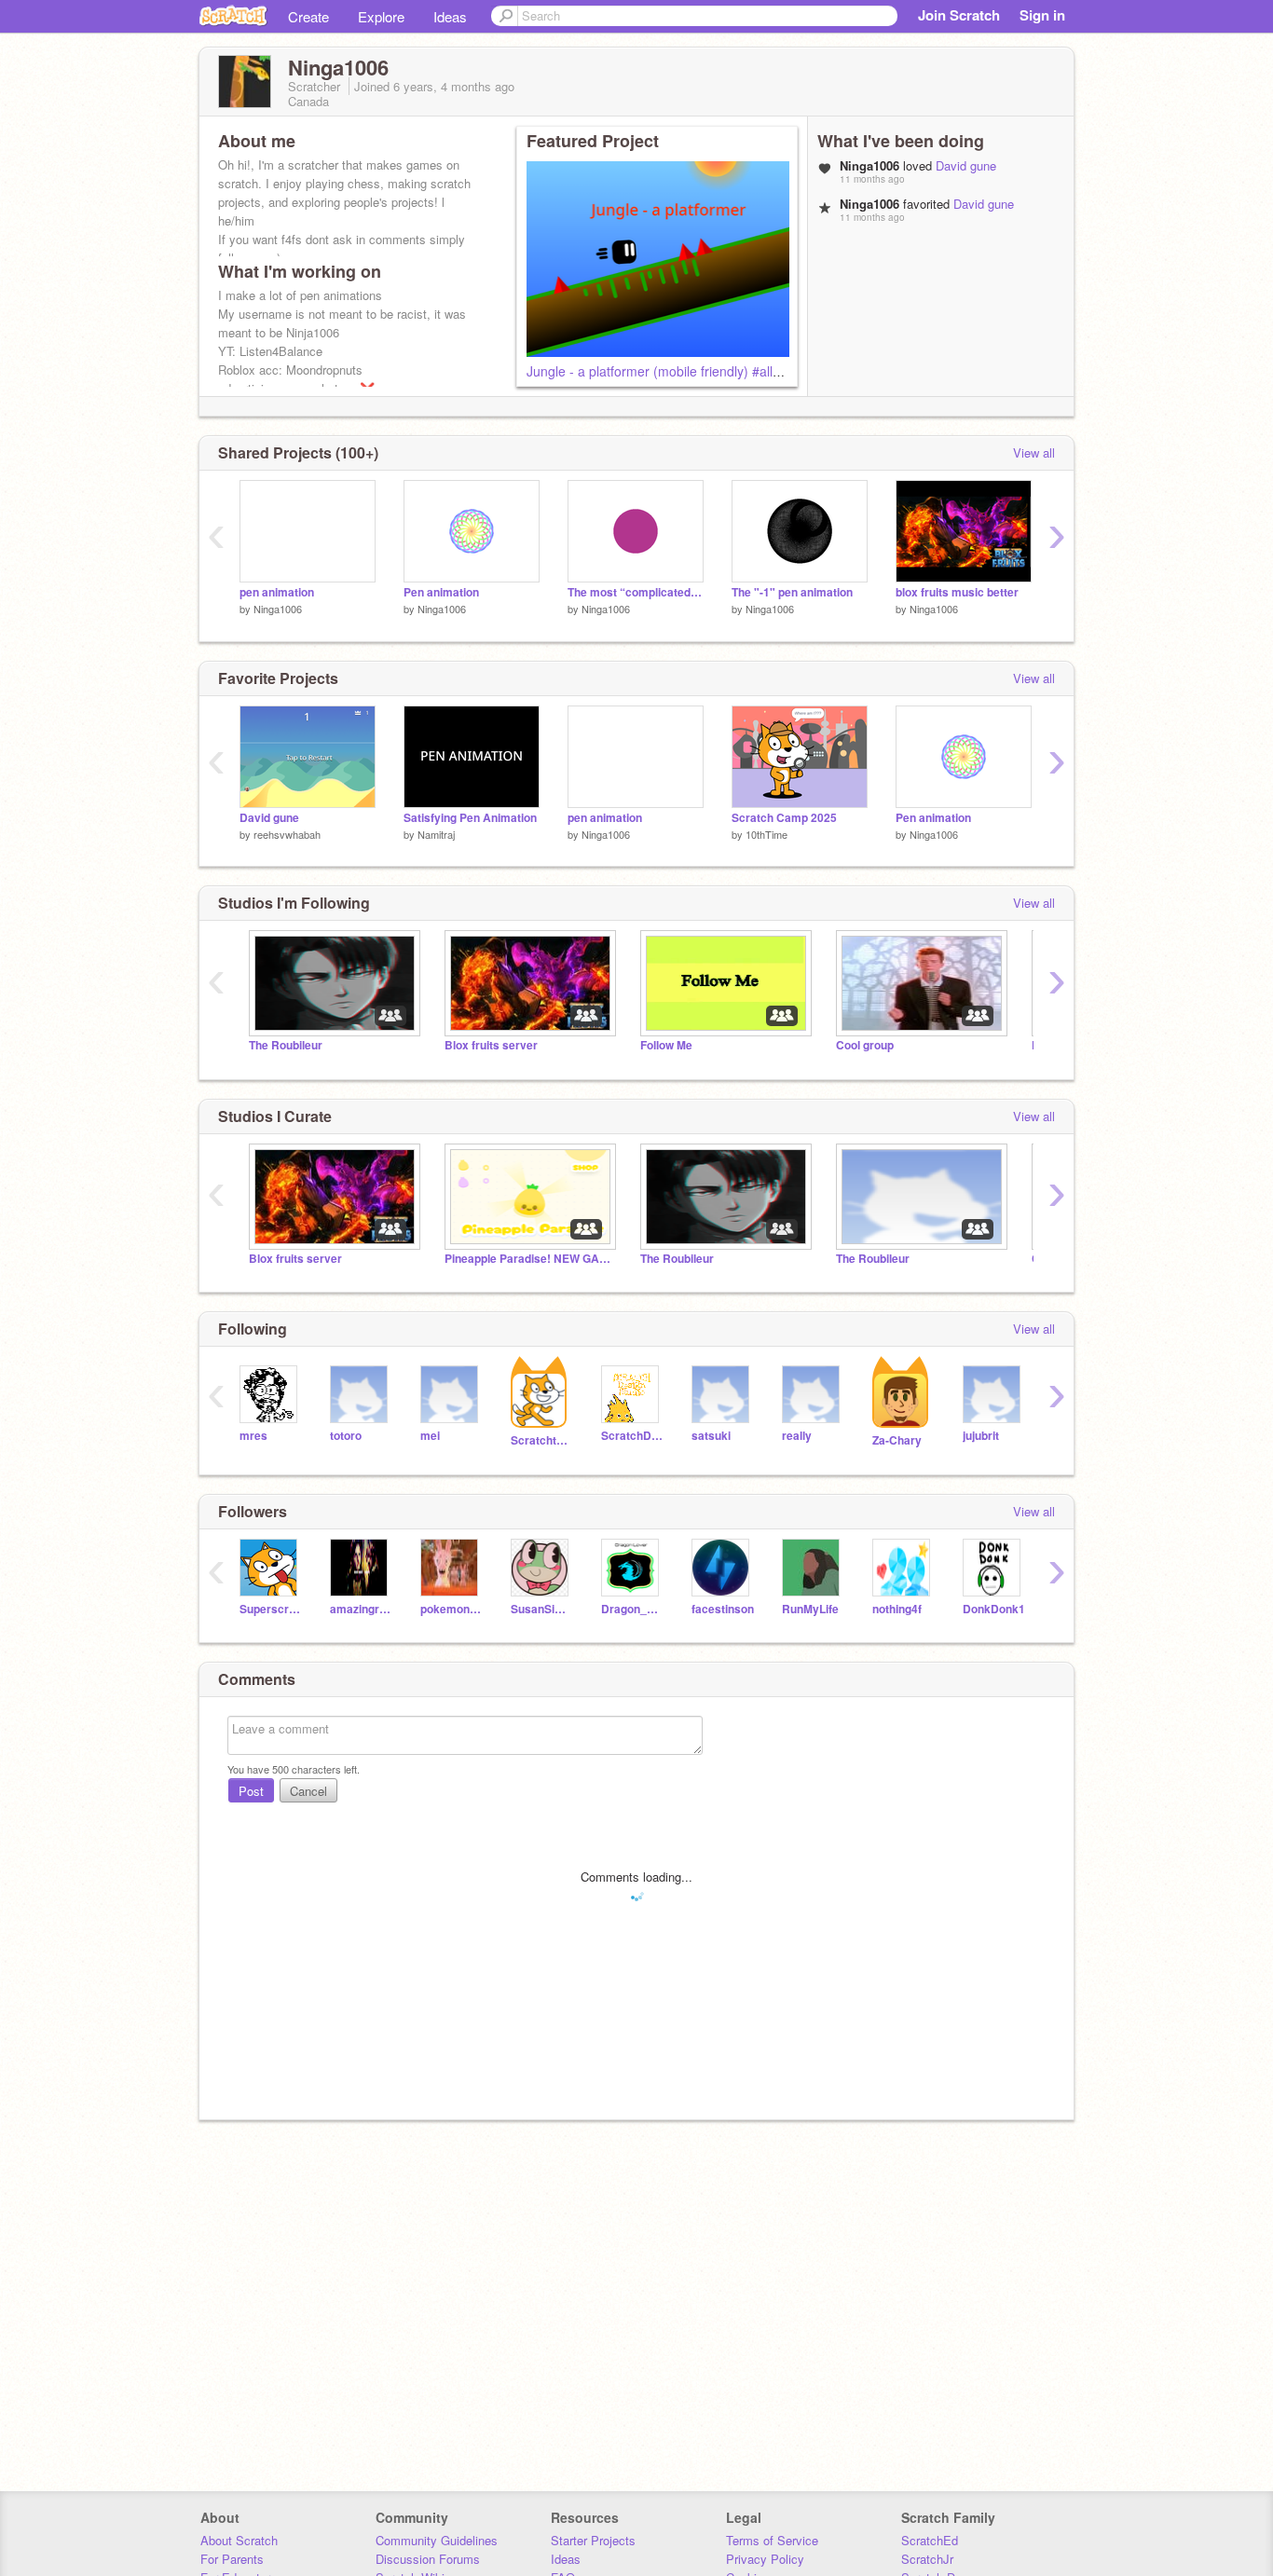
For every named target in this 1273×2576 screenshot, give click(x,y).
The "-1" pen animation (792, 592)
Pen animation (441, 592)
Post (251, 1791)
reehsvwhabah (287, 834)
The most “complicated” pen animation (636, 592)
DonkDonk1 (994, 1609)
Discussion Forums (428, 2559)
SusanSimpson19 (542, 1609)
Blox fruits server (491, 1045)
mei (430, 1436)
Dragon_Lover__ (632, 1609)
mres (253, 1436)
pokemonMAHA (452, 1609)
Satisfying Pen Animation (470, 818)
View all (1034, 452)
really (797, 1436)
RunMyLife (810, 1609)
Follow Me (666, 1045)
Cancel (308, 1791)
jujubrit (981, 1436)
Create (308, 16)
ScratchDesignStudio (632, 1436)
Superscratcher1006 (271, 1609)
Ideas (450, 16)
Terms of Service (772, 2540)
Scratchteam (542, 1440)
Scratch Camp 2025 (784, 818)
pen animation (277, 592)
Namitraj (436, 834)
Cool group (865, 1045)
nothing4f (897, 1609)
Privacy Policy (765, 2559)
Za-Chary (897, 1440)
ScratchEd (930, 2540)
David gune (966, 165)
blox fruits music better (957, 592)
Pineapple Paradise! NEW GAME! (528, 1259)
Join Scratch (959, 15)
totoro (346, 1436)
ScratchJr (927, 2559)
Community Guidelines (437, 2540)
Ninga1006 (278, 609)
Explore (381, 16)
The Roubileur (286, 1045)
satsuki (711, 1436)
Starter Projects (593, 2540)
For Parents (232, 2559)
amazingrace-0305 (361, 1609)
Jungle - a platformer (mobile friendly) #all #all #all (674, 371)
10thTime (767, 834)
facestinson (723, 1609)
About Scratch (239, 2540)
